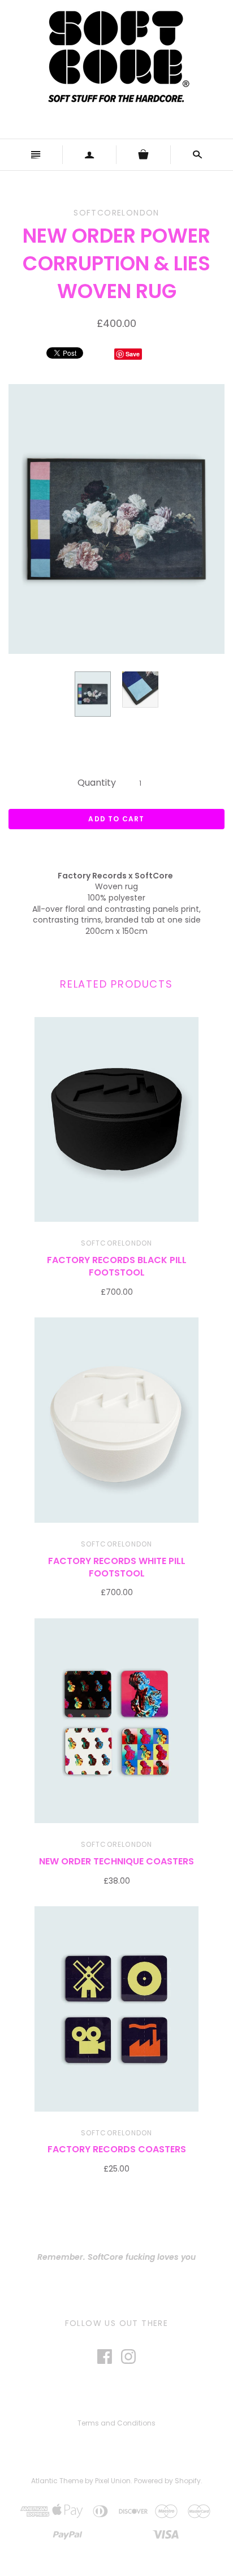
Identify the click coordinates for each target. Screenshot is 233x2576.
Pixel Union (113, 2481)
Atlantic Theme (57, 2481)
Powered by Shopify (167, 2481)
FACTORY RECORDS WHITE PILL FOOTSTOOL (117, 1567)
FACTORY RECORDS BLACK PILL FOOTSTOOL (117, 1266)
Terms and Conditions (116, 2423)
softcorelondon (117, 1243)
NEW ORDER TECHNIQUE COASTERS (116, 1861)
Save (133, 354)
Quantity (97, 783)
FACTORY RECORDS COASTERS (117, 2149)
